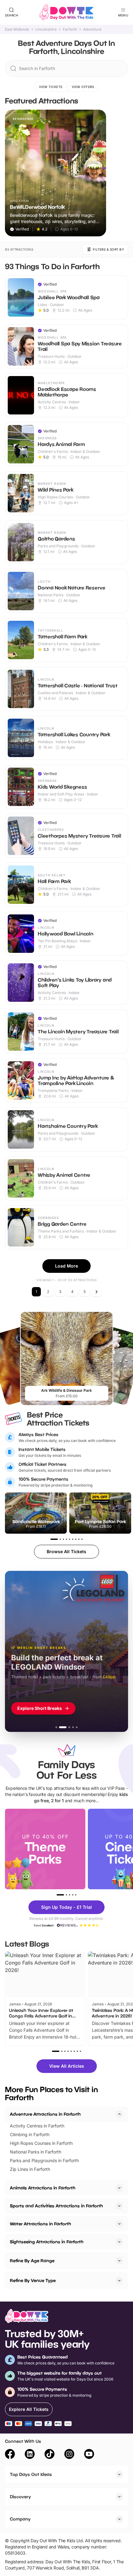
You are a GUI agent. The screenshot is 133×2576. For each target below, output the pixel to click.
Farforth (70, 29)
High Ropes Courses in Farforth (41, 2143)
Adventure (92, 29)
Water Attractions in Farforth (41, 2224)
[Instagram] (69, 2455)
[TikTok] (49, 2455)
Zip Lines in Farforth (30, 2169)
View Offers (83, 87)
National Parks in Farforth (36, 2152)
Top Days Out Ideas (31, 2474)
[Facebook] (10, 2455)
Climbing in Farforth (30, 2134)
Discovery (20, 2497)
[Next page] (97, 1292)
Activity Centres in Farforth (37, 2126)
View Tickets (51, 87)
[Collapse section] (119, 2114)
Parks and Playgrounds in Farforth (44, 2160)
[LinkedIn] (30, 2455)
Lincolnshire (46, 29)
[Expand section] (119, 2188)
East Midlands (17, 29)
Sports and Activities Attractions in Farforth (56, 2206)
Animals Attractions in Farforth (43, 2188)
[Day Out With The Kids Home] (66, 12)
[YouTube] (89, 2455)
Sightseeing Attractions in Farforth (47, 2242)
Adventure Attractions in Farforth (45, 2114)
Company (20, 2519)
